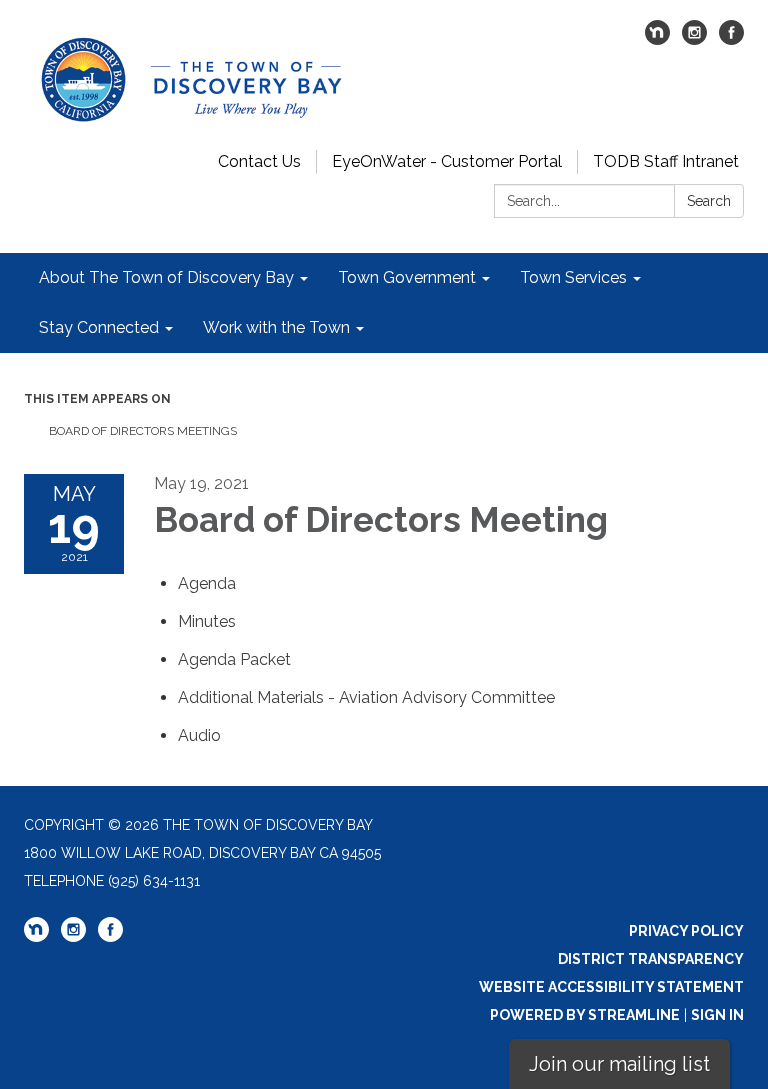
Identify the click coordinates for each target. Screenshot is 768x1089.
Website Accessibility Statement (611, 987)
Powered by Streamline (585, 1015)
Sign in (717, 1015)
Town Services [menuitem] (573, 277)
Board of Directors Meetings (143, 431)
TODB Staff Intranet (666, 161)
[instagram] (694, 39)
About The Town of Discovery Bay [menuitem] (166, 277)
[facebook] (731, 39)
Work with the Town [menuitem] (276, 327)
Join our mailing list (619, 1064)
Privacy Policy (686, 931)
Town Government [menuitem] (407, 277)
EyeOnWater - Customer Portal (447, 161)
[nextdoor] (657, 39)
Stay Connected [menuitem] (99, 327)
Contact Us (259, 161)
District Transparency (651, 959)
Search (709, 201)
